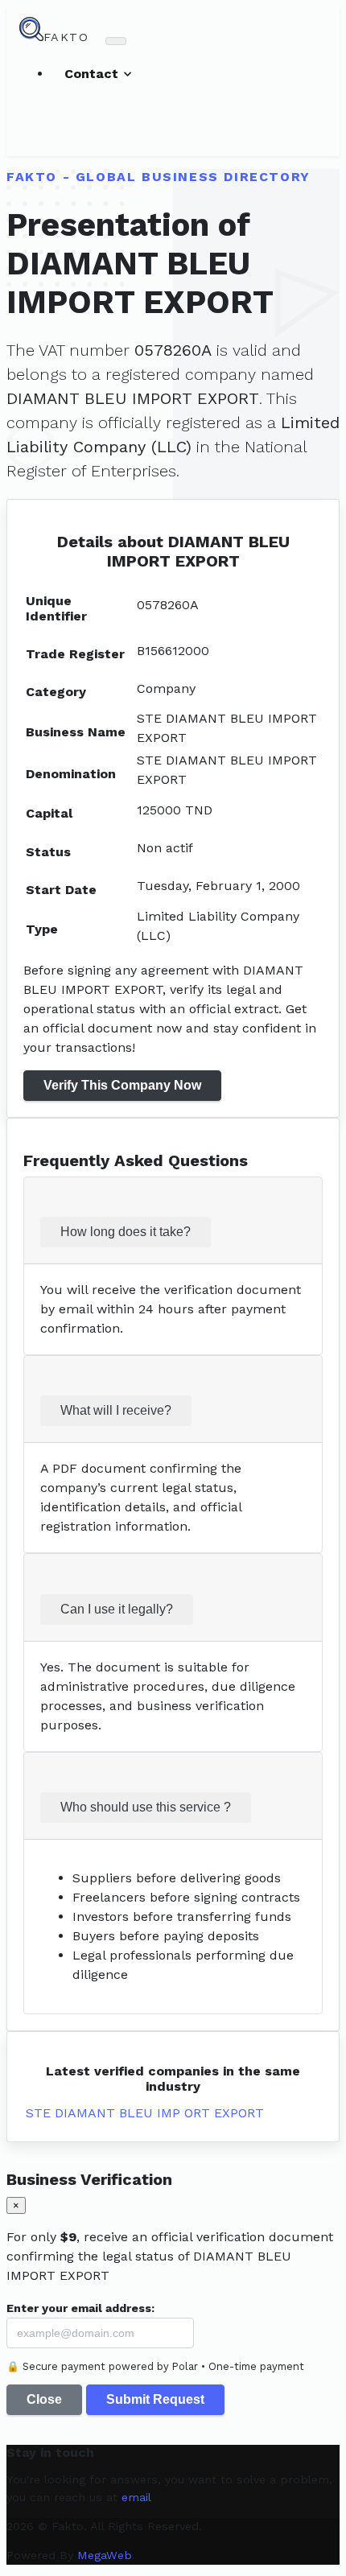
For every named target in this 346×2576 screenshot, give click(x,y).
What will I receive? (116, 1410)
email (136, 2497)
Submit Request (155, 2399)
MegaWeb (105, 2555)
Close (44, 2399)
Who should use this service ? (146, 1807)
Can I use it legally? (117, 1609)
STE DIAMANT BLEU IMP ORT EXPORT (145, 2113)
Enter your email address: (80, 2308)
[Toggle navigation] (116, 41)
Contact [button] (93, 74)
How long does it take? (126, 1232)
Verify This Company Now (122, 1085)
